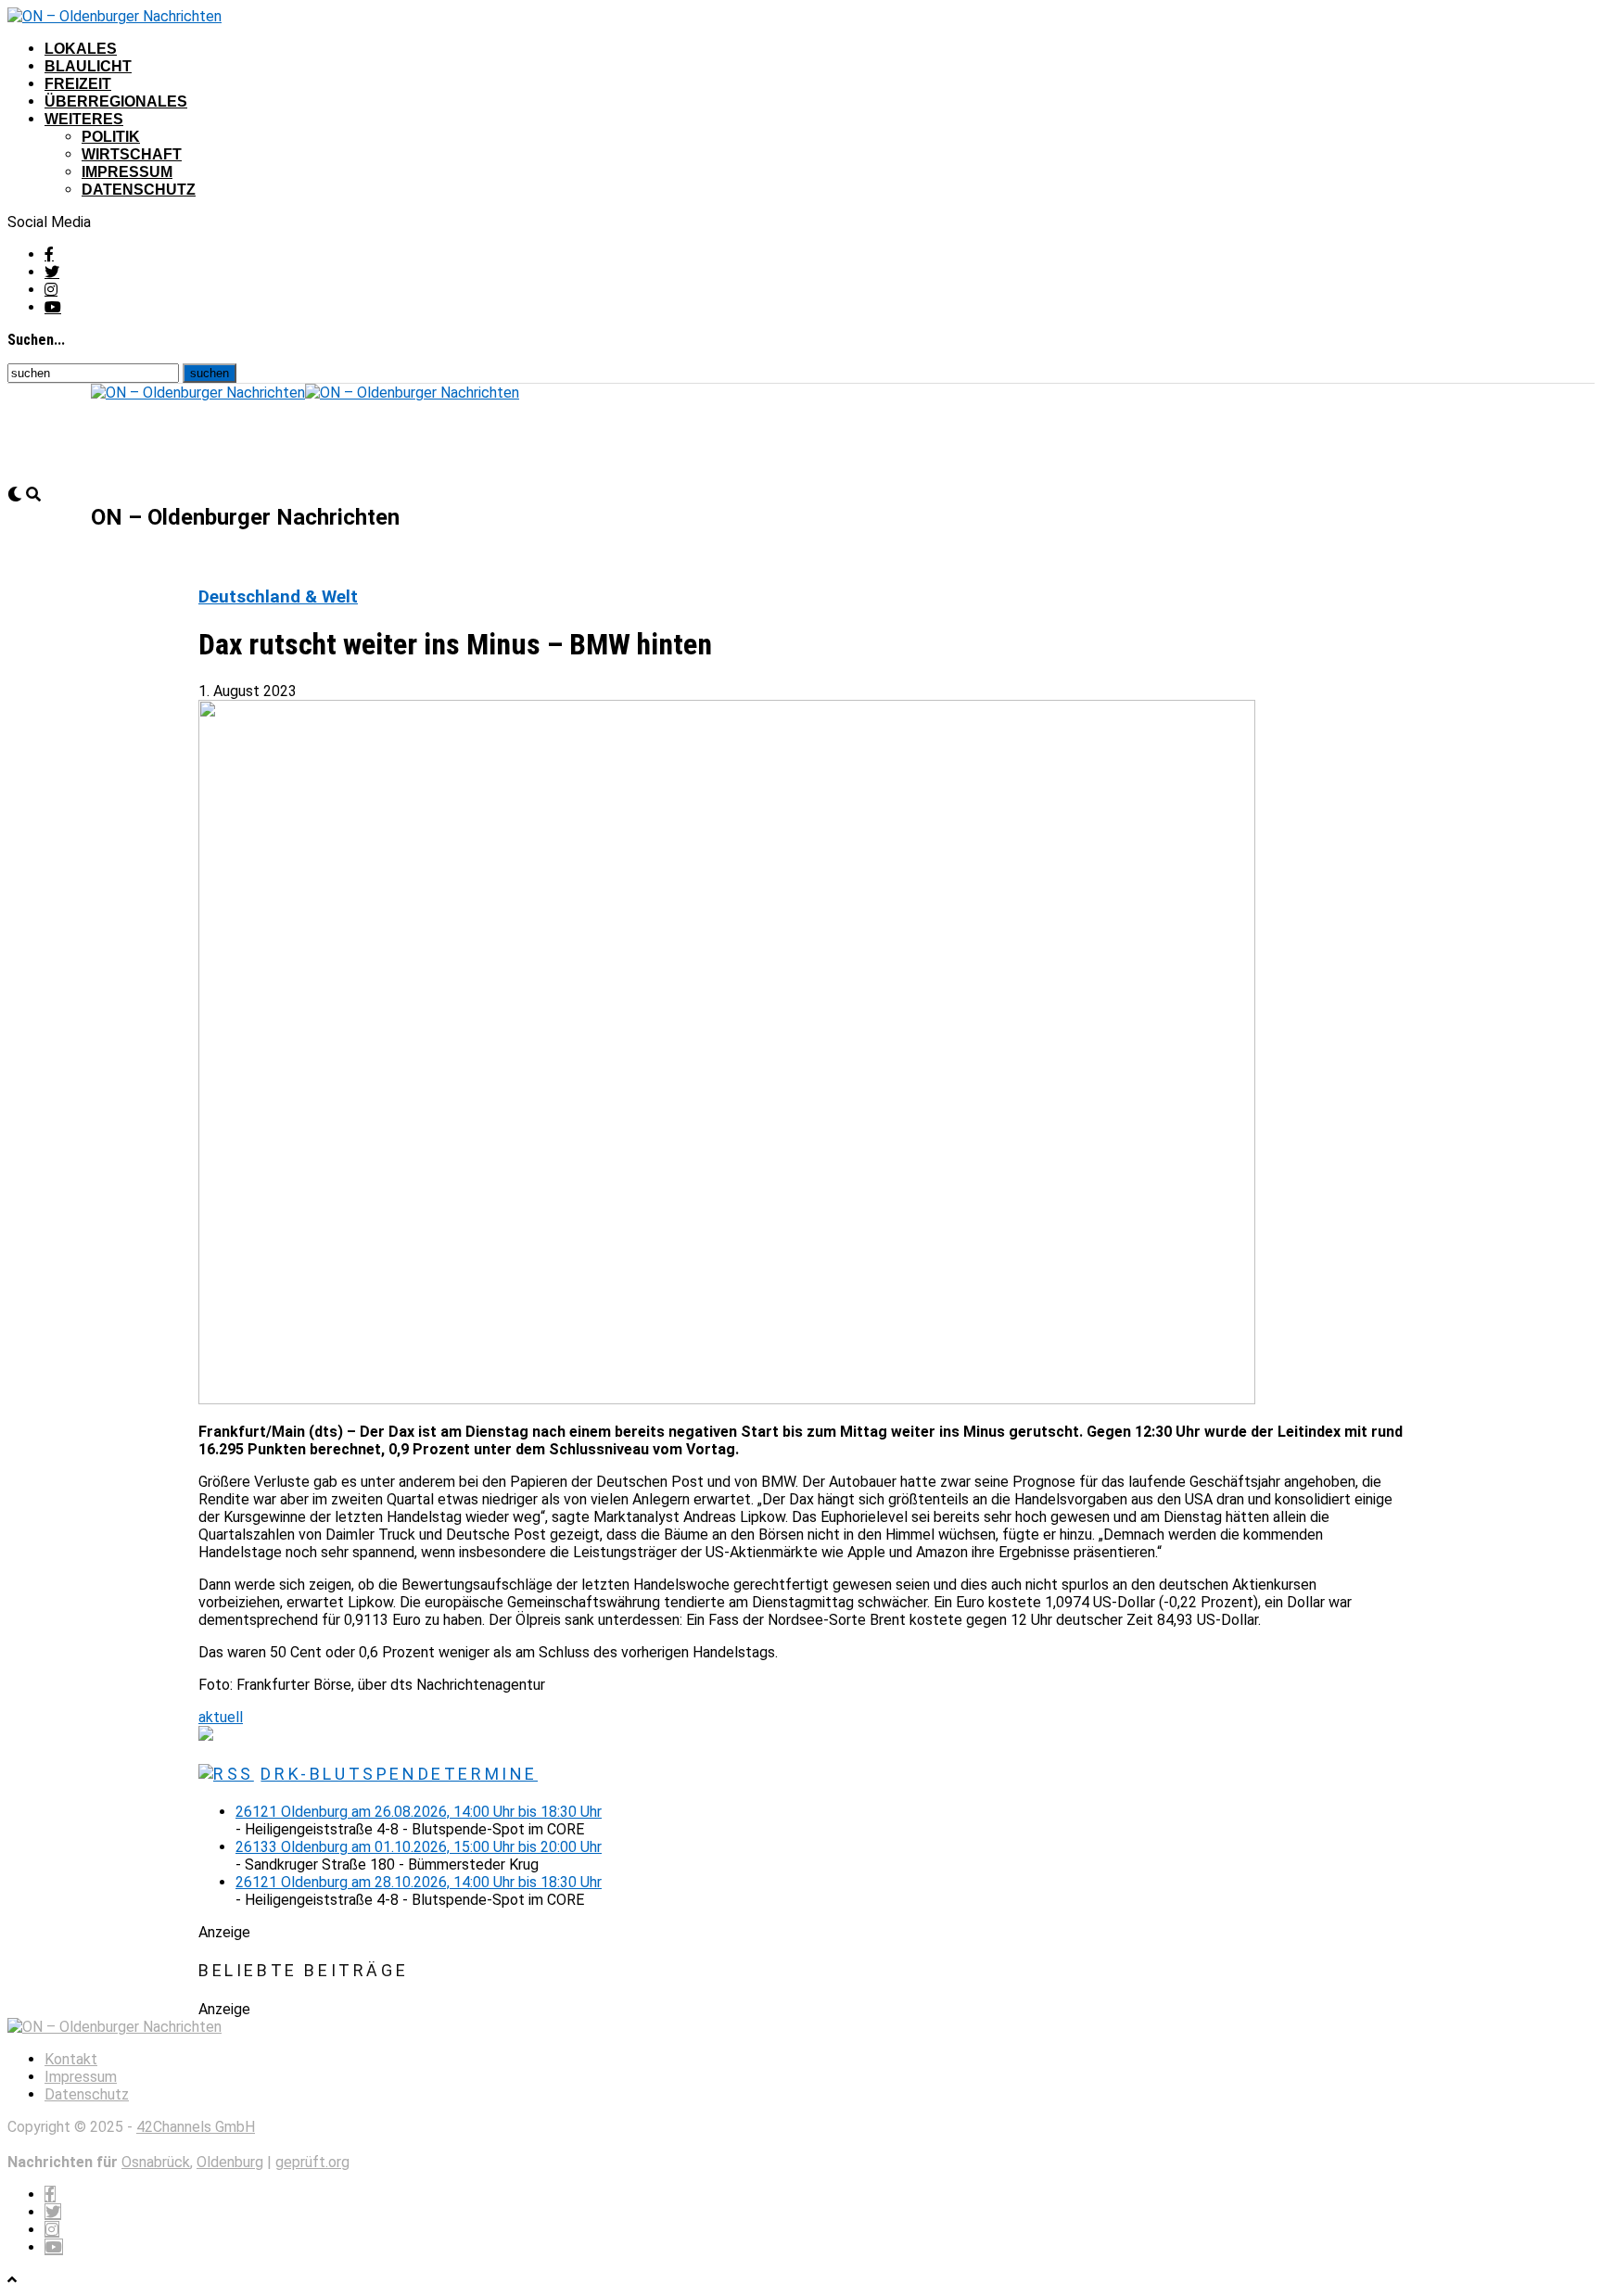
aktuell (221, 1717)
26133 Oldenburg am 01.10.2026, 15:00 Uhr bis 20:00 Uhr (419, 1847)
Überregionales (116, 101)
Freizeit (78, 84)
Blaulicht (88, 66)
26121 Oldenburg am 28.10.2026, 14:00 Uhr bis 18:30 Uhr (419, 1882)
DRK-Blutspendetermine (399, 1774)
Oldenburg (230, 2162)
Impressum (127, 172)
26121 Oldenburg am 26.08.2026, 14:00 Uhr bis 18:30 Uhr (419, 1812)
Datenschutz (139, 190)
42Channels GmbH (196, 2127)
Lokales (81, 49)
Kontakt (71, 2059)
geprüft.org (312, 2162)
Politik (111, 137)
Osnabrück (156, 2162)
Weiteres (84, 119)
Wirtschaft (132, 154)
